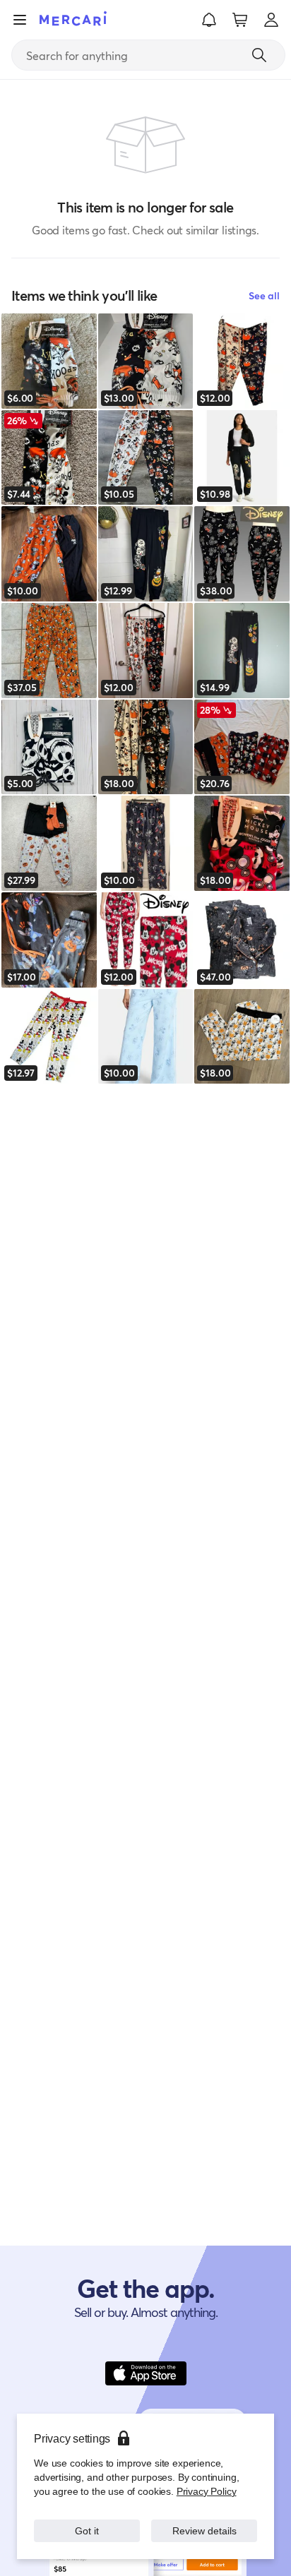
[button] (209, 20)
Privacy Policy (207, 2491)
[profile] (271, 20)
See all (264, 295)
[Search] (259, 55)
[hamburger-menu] (20, 20)
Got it (87, 2530)
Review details (204, 2530)
